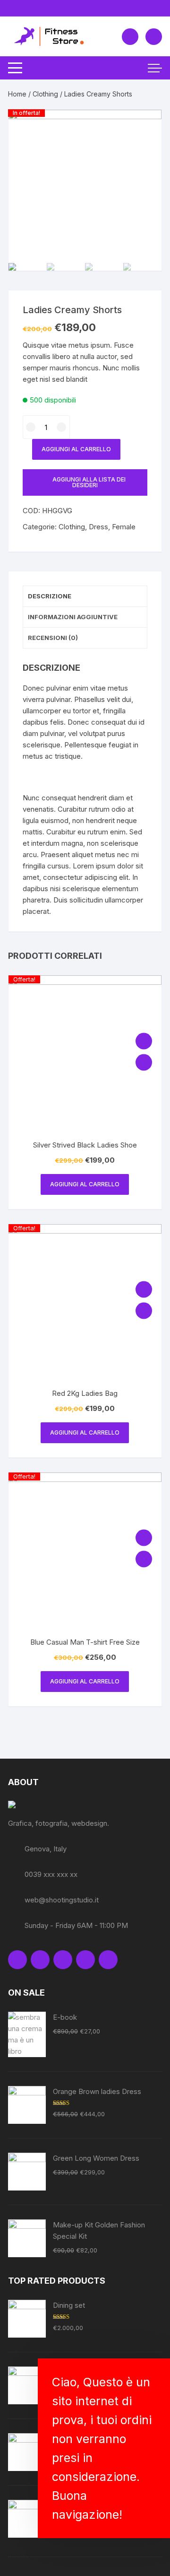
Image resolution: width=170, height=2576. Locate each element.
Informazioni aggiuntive (73, 617)
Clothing (45, 94)
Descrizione (50, 596)
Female (124, 527)
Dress (98, 527)
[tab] (85, 596)
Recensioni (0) (53, 638)
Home (17, 94)
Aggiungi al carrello (76, 449)
